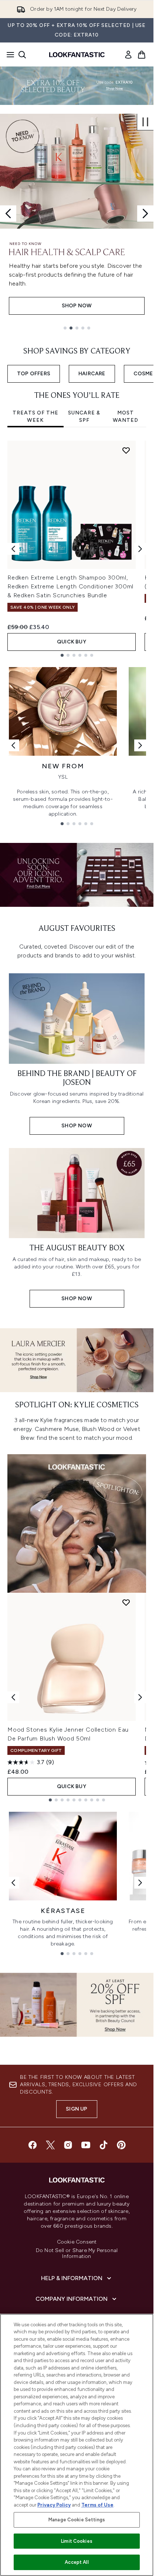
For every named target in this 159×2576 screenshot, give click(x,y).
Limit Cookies (77, 2541)
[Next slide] (145, 213)
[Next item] (140, 549)
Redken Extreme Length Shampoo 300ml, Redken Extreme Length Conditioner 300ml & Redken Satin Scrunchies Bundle (70, 586)
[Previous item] (13, 549)
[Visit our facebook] (33, 2145)
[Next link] (140, 745)
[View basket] (142, 55)
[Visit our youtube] (86, 2145)
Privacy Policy (54, 2505)
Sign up (77, 2109)
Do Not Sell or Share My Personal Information (77, 2254)
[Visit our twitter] (50, 2145)
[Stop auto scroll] (145, 122)
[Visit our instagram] (68, 2145)
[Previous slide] (8, 213)
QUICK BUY (72, 642)
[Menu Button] (8, 55)
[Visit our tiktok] (104, 2145)
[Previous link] (13, 745)
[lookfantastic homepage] (77, 55)
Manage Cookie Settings (77, 2520)
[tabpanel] (77, 549)
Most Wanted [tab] (126, 416)
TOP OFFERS (34, 374)
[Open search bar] (22, 55)
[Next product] (140, 1697)
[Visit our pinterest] (121, 2145)
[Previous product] (13, 1697)
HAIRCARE (92, 374)
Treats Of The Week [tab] (35, 416)
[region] (77, 2445)
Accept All (77, 2562)
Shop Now (77, 306)
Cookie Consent (77, 2242)
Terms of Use (97, 2505)
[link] (128, 55)
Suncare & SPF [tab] (84, 416)
